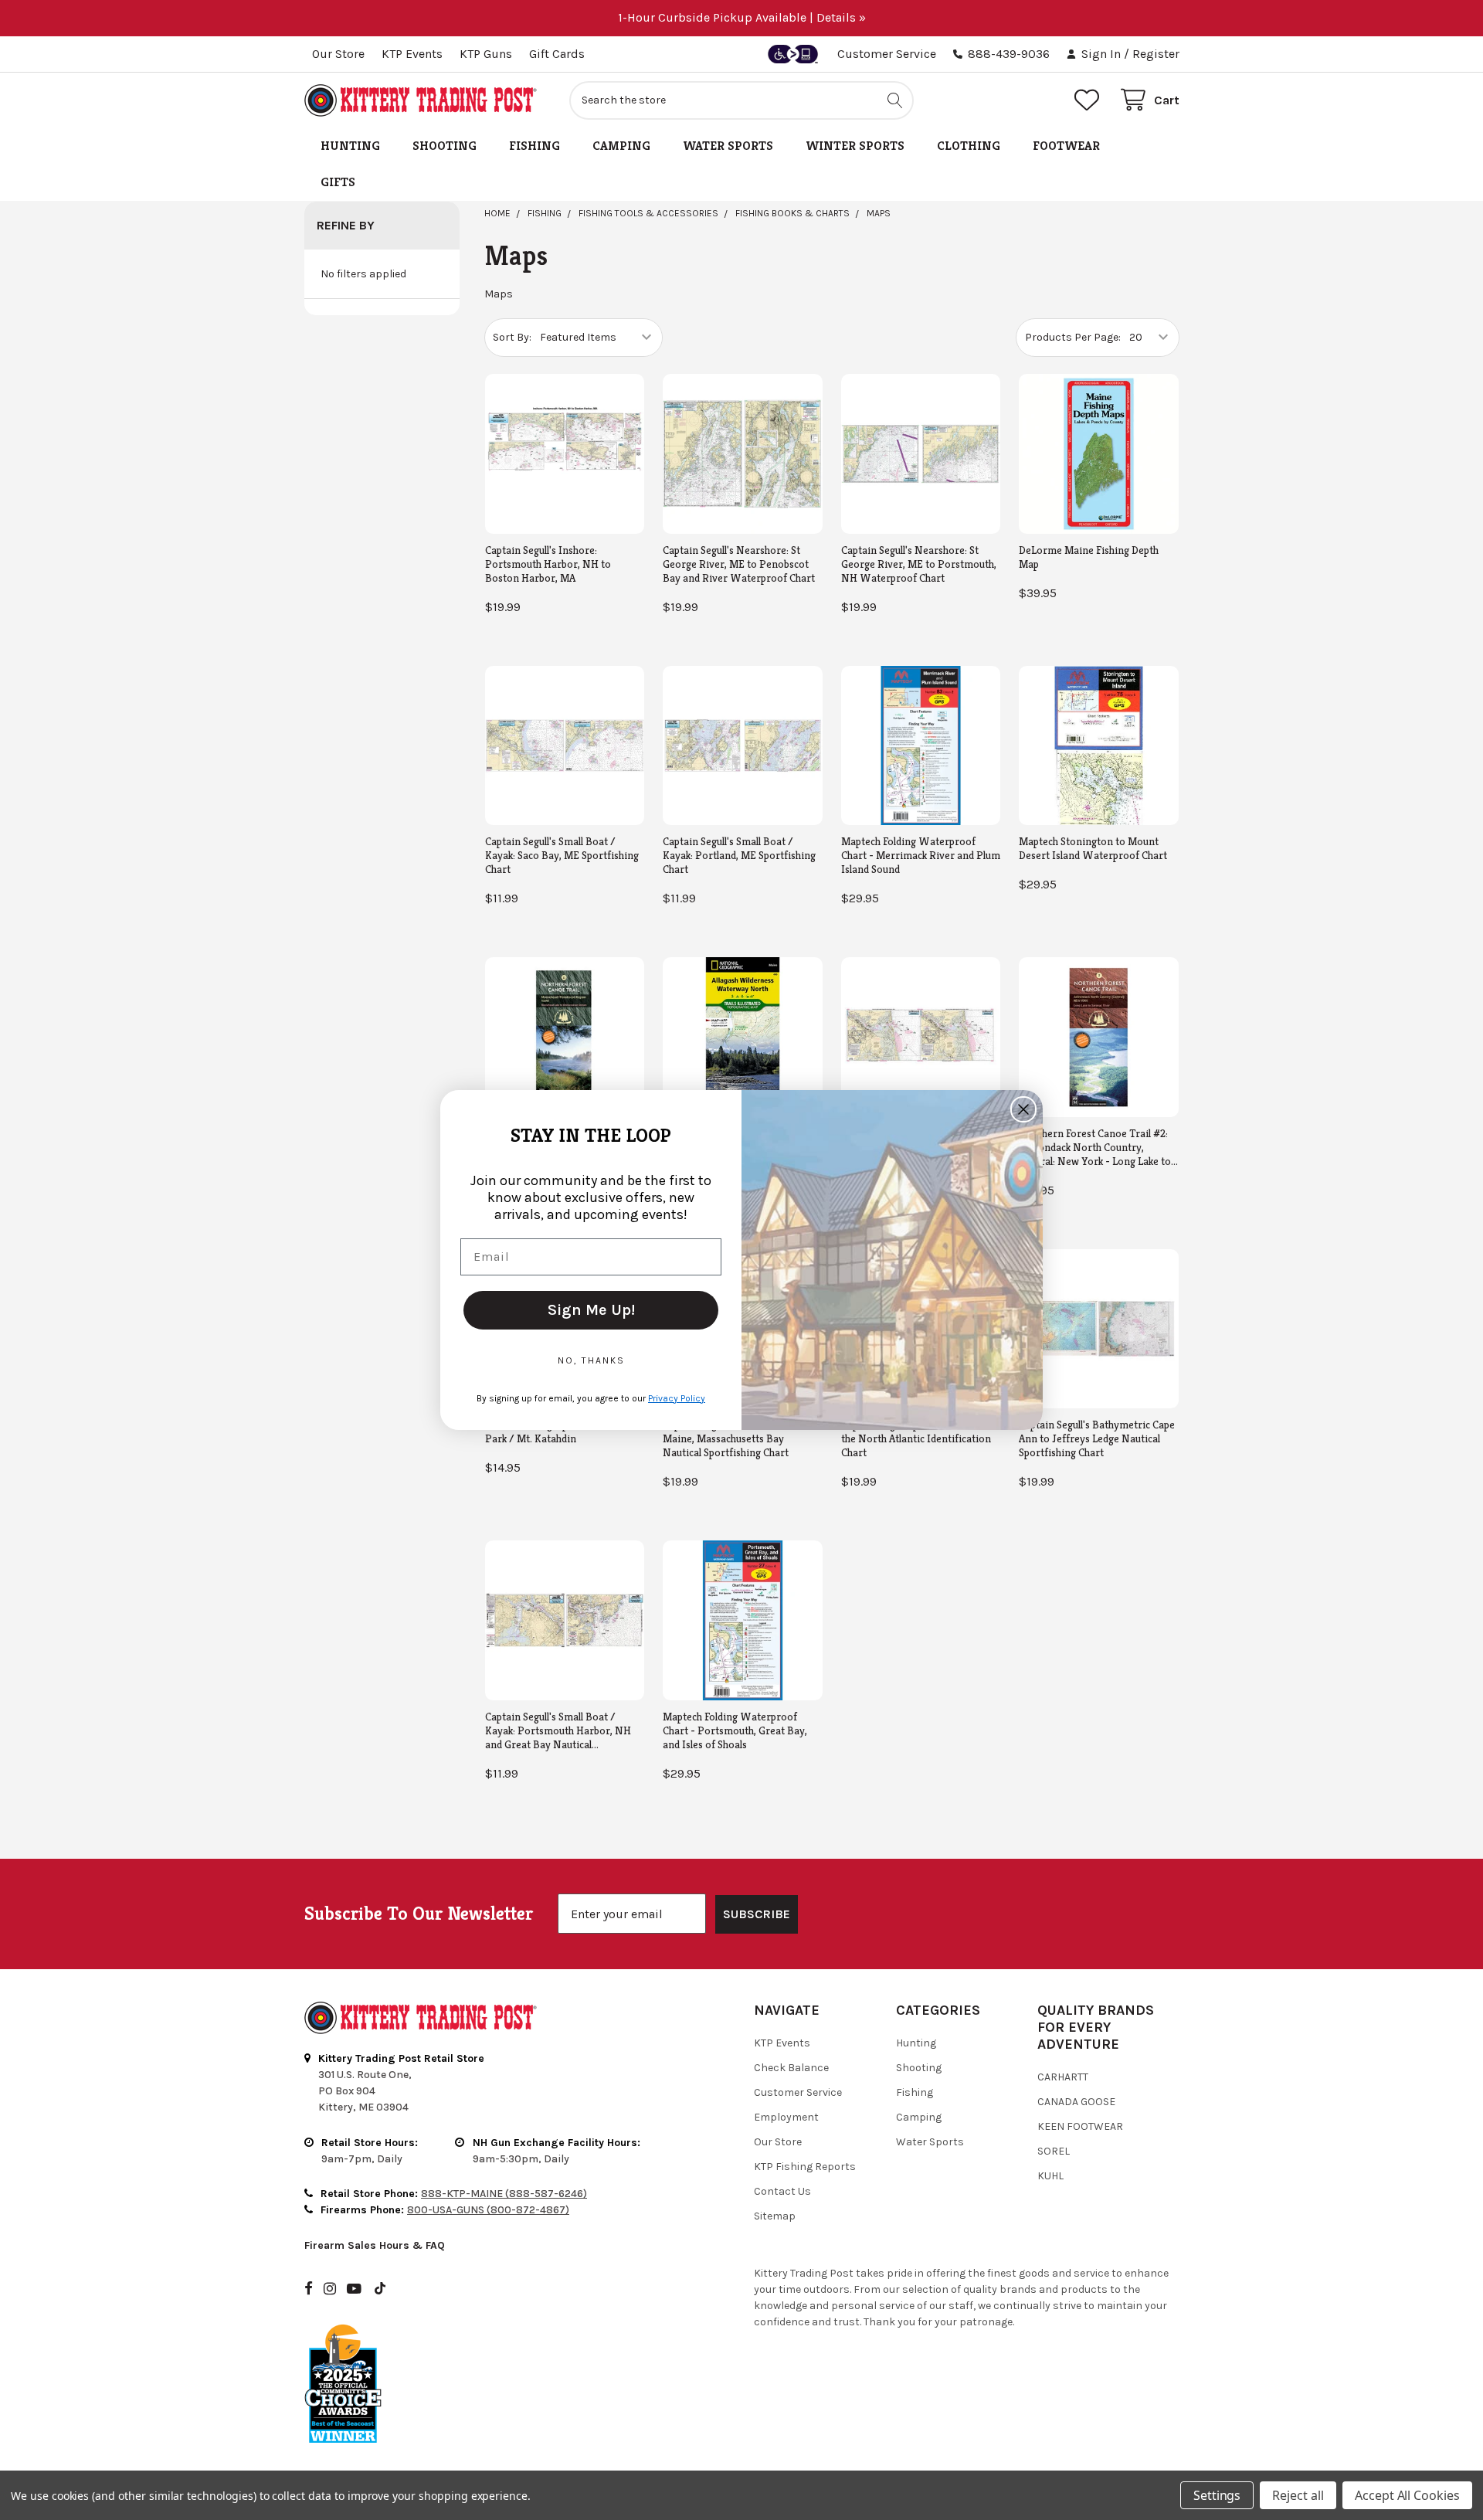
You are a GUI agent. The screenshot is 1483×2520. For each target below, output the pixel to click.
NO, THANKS (591, 1360)
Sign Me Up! (591, 1310)
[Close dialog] (1023, 1109)
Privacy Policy (677, 1398)
